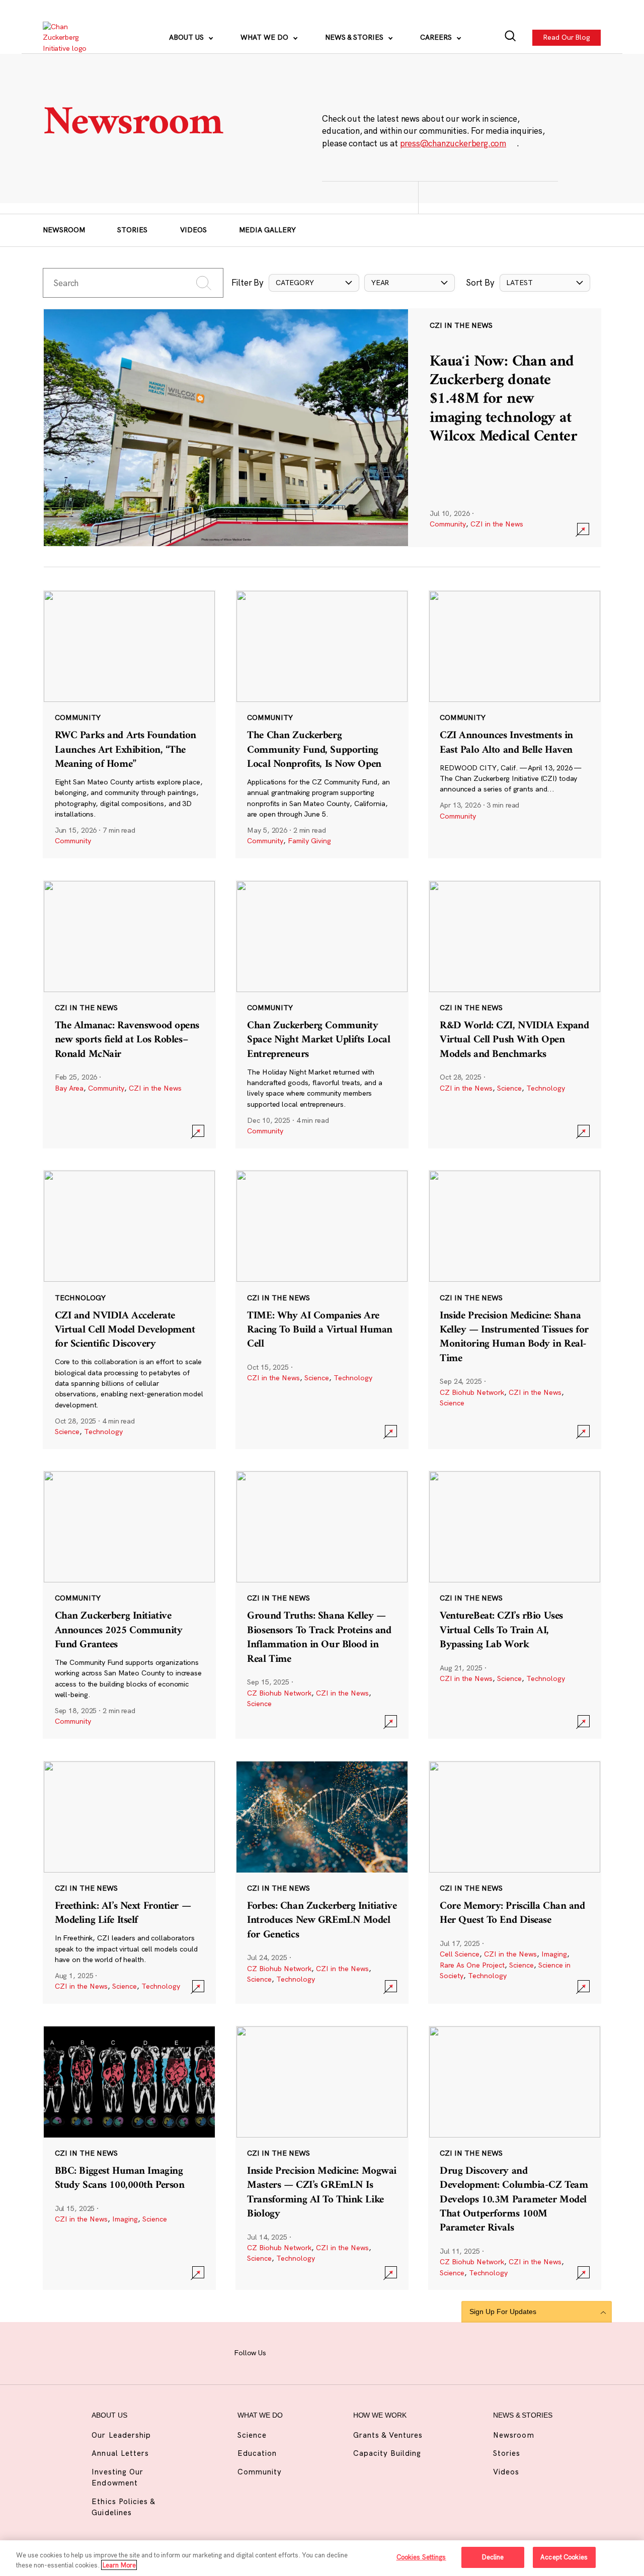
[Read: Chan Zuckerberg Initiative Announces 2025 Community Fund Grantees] (129, 1605)
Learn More (119, 2565)
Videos (193, 230)
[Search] (510, 37)
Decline (493, 2557)
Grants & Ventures (388, 2435)
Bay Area (69, 1088)
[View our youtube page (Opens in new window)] (402, 2352)
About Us (187, 37)
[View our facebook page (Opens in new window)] (285, 2352)
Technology (546, 1088)
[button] (314, 283)
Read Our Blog (567, 37)
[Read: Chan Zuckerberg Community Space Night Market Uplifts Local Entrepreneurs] (322, 1014)
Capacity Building (387, 2453)
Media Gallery (267, 230)
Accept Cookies (564, 2557)
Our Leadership (121, 2435)
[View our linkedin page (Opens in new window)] (355, 2352)
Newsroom (64, 230)
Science (509, 1088)
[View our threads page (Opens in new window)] (332, 2352)
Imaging (554, 1954)
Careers (437, 37)
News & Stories (355, 37)
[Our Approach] (71, 38)
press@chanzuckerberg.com (453, 143)
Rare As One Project (472, 1965)
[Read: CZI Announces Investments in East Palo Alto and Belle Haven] (515, 724)
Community (448, 524)
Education (257, 2453)
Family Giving (309, 841)
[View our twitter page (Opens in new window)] (378, 2352)
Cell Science (460, 1954)
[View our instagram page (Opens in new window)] (308, 2352)
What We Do (265, 37)
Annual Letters (120, 2453)
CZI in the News (497, 524)
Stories (132, 230)
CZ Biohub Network (472, 1392)
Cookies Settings (421, 2557)
